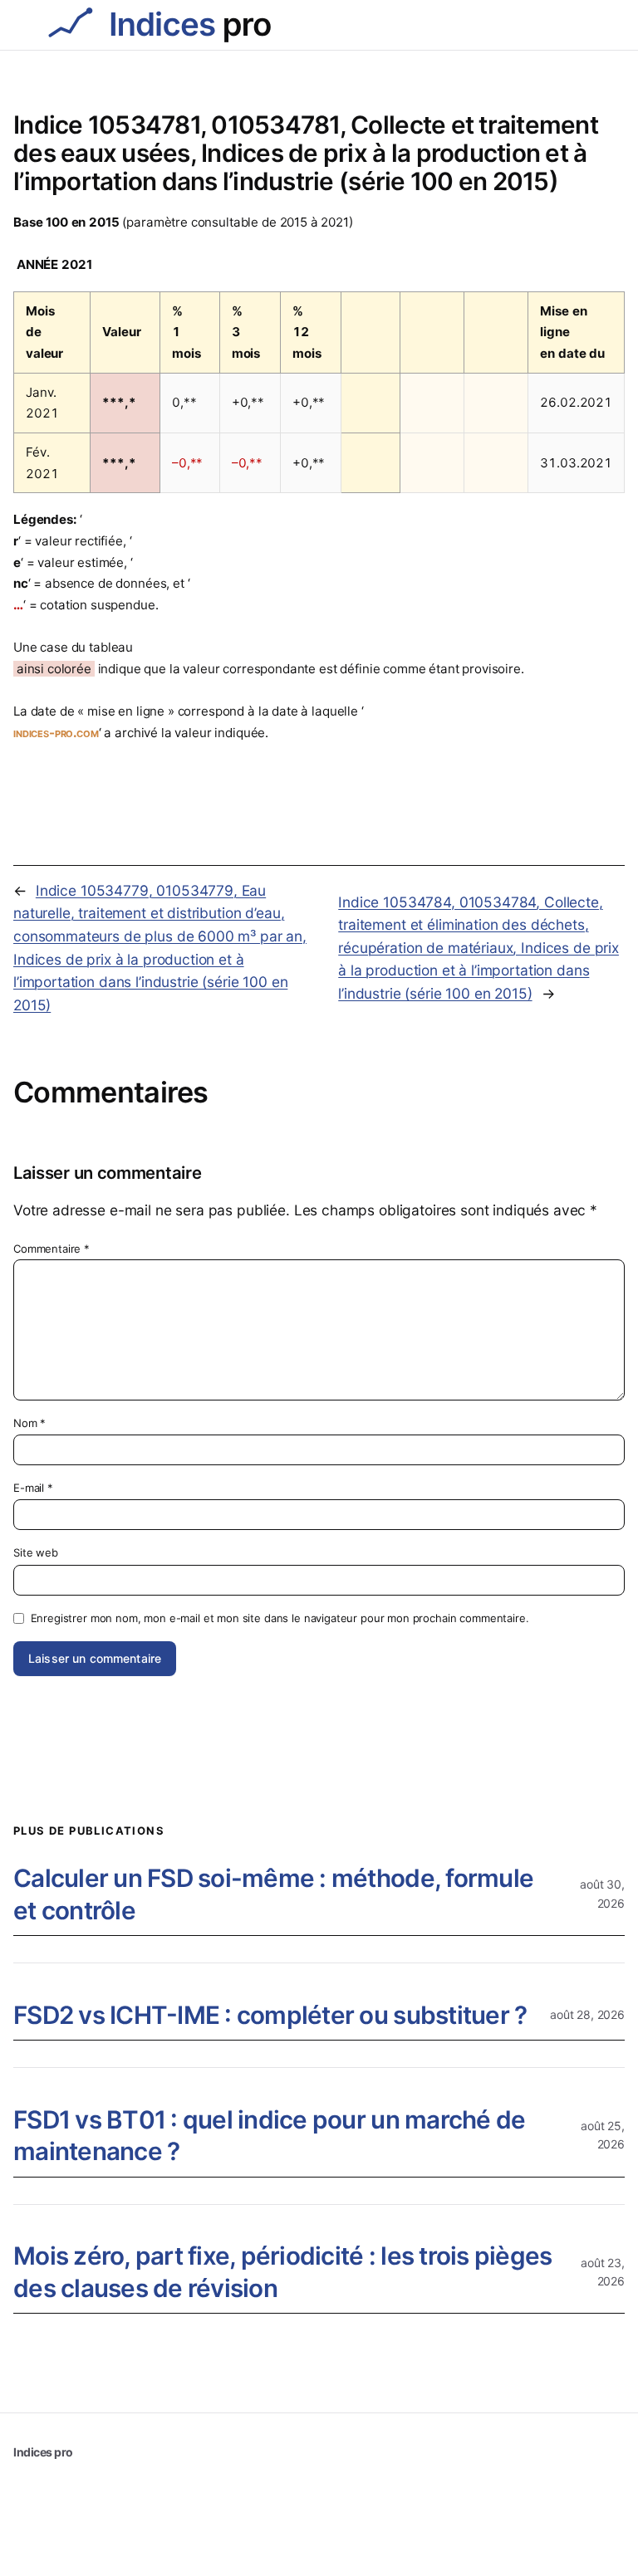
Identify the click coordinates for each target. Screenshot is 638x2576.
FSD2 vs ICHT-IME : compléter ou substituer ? (270, 2015)
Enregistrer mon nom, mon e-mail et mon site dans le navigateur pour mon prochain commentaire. (280, 1618)
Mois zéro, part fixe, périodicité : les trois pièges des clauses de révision (282, 2272)
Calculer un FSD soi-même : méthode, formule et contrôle (273, 1894)
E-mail (33, 1488)
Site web (36, 1552)
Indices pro (43, 2452)
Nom (29, 1423)
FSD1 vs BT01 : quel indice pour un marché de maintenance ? (269, 2136)
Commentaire (52, 1249)
